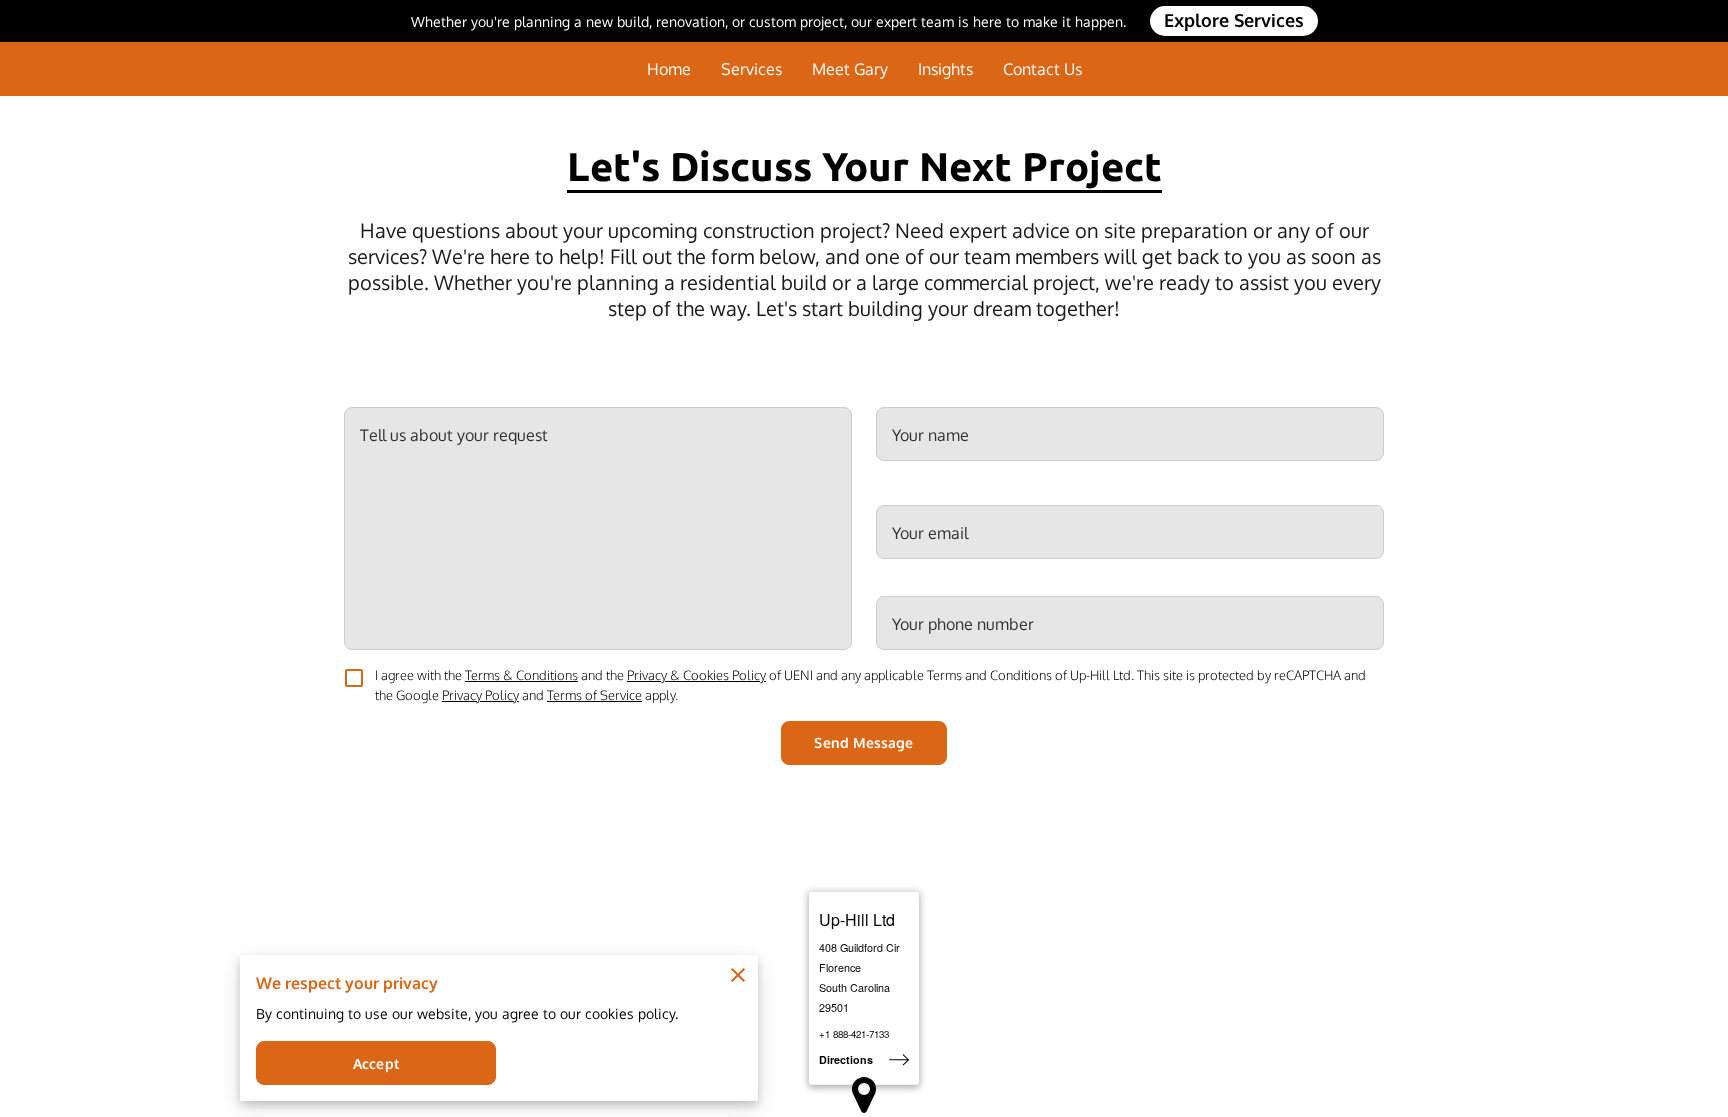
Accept (376, 1063)
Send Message (863, 742)
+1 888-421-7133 (854, 1034)
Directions (846, 1059)
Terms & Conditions (521, 675)
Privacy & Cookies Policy (696, 675)
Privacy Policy (480, 695)
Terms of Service (594, 695)
